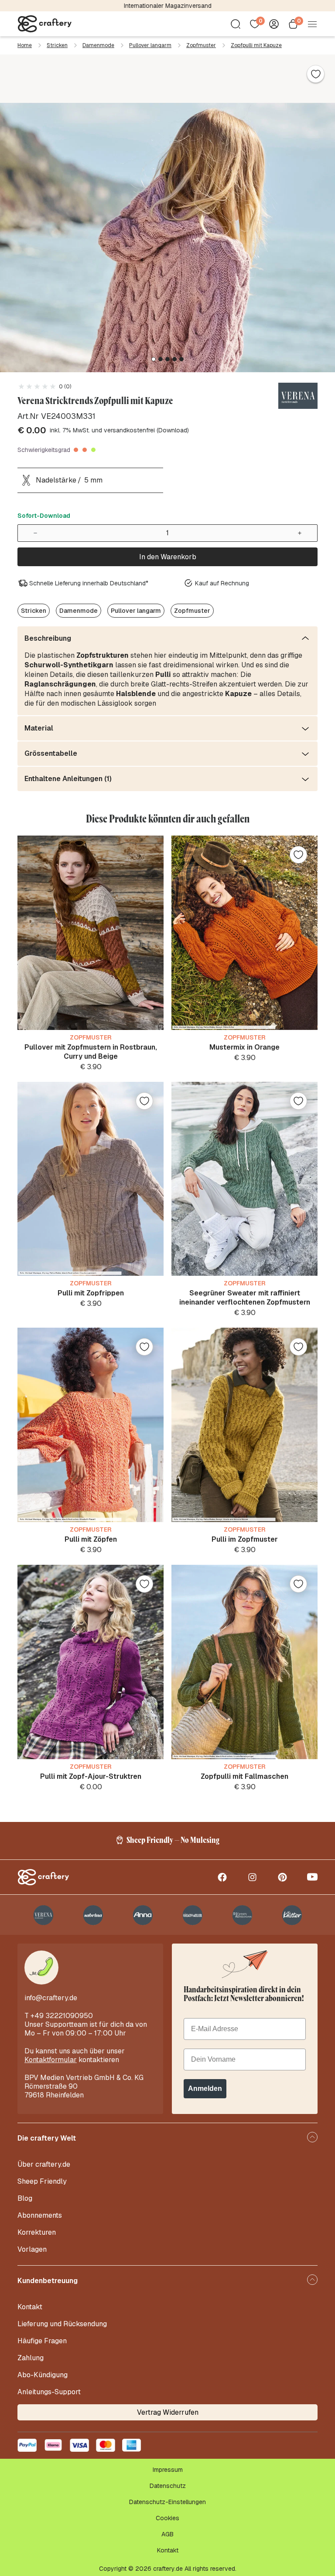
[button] (154, 359)
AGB (167, 2534)
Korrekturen (37, 2232)
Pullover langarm (150, 45)
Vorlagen (32, 2249)
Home (25, 45)
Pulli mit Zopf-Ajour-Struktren (91, 1776)
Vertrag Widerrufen (168, 2412)
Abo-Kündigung (43, 2375)
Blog (25, 2198)
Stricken (57, 45)
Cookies (167, 2518)
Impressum (168, 2470)
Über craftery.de (44, 2164)
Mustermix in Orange (244, 1047)
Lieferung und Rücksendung (62, 2324)
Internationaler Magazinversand (168, 6)
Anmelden (205, 2088)
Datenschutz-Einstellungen (167, 2502)
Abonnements (40, 2215)
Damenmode (98, 45)
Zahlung (31, 2358)
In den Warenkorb (168, 557)
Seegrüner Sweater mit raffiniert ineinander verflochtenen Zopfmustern (245, 1298)
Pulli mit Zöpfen (91, 1539)
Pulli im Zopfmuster (245, 1539)
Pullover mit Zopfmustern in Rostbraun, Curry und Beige (91, 1052)
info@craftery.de (51, 1998)
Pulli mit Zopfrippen (91, 1293)
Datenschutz (168, 2486)
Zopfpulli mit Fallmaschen (244, 1776)
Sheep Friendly (42, 2181)
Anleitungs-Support (49, 2392)
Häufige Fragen (42, 2341)
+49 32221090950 (62, 2016)
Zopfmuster (201, 45)
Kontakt (30, 2307)
